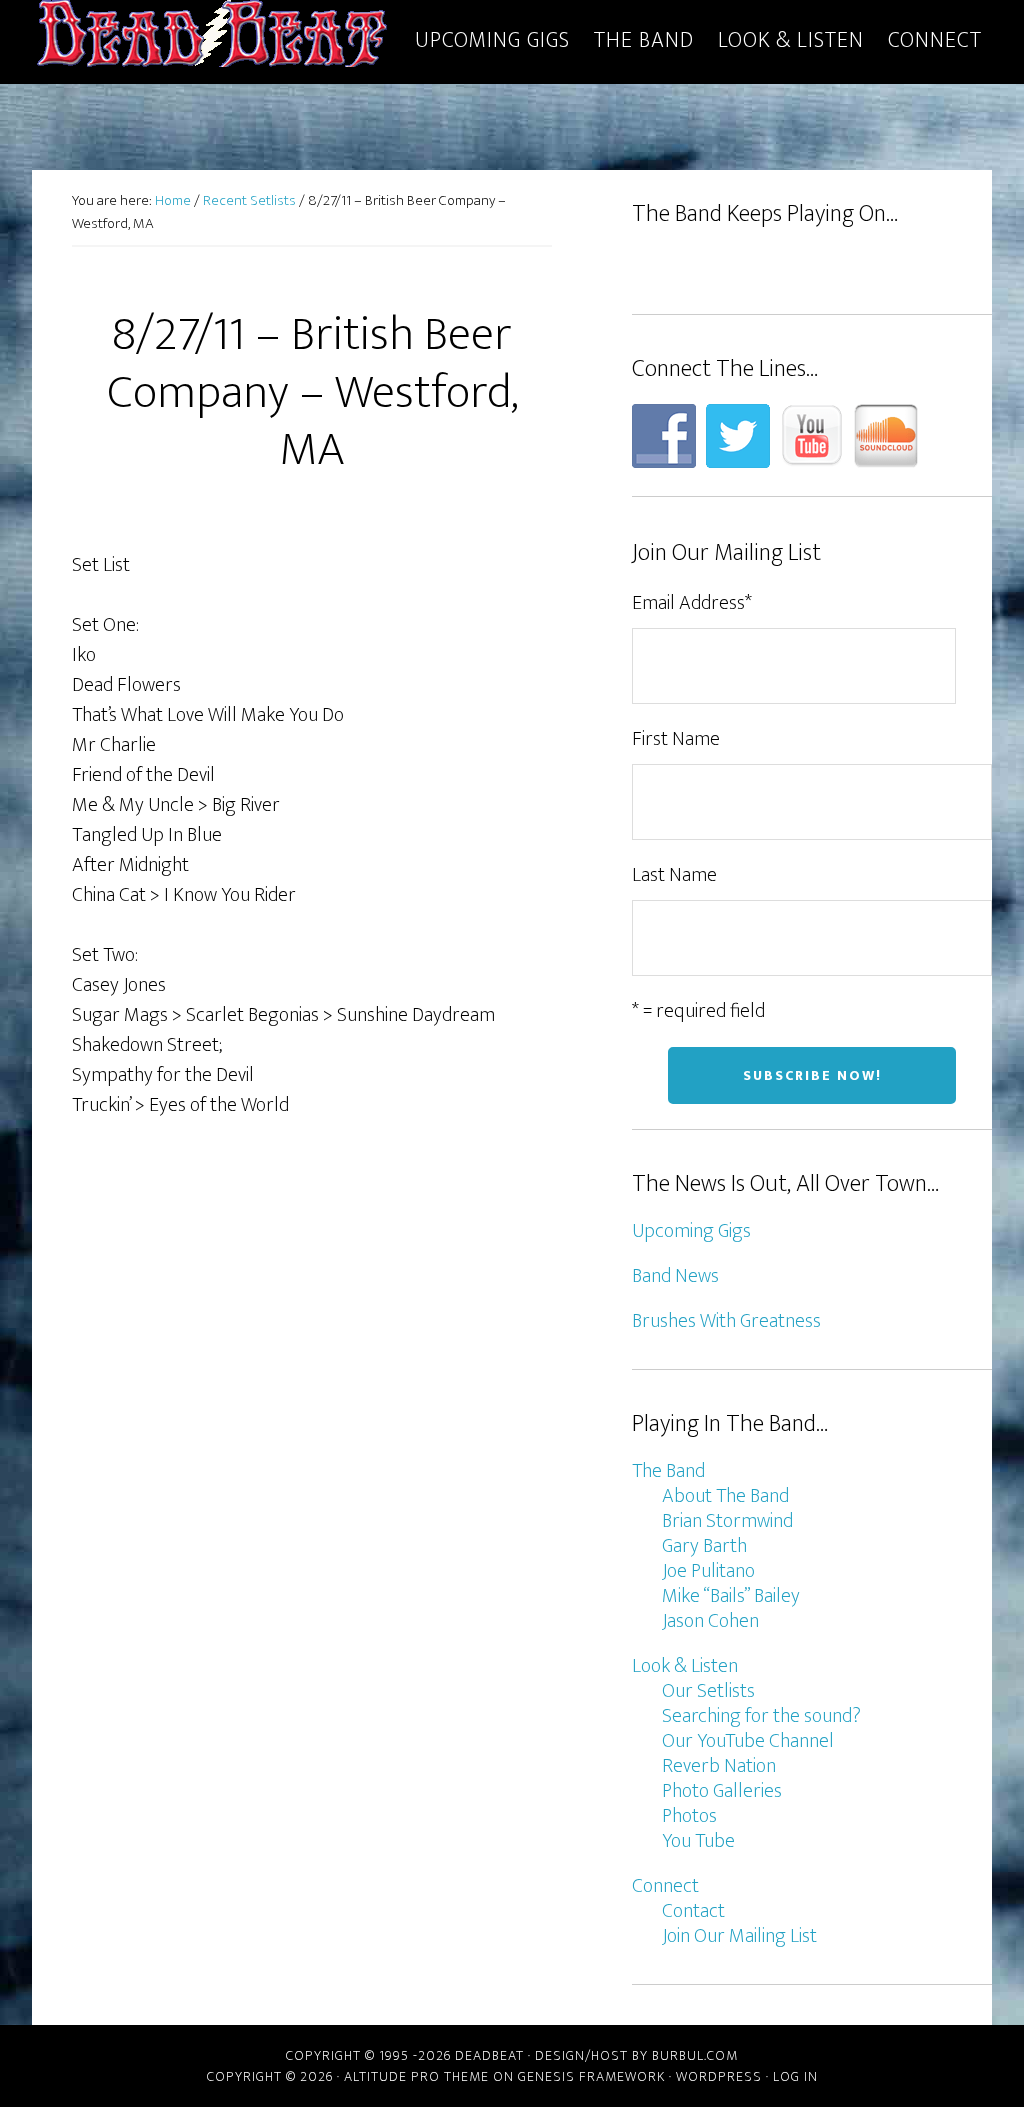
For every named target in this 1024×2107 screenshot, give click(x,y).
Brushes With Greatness (726, 1321)
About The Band (725, 1496)
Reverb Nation (719, 1766)
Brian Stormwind (727, 1521)
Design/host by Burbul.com (636, 2055)
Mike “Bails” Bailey (731, 1596)
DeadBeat (212, 38)
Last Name (674, 875)
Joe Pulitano (708, 1571)
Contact (693, 1911)
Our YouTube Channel (748, 1741)
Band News (675, 1276)
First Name (676, 739)
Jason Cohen (710, 1621)
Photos (689, 1816)
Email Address (692, 603)
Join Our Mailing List (739, 1936)
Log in (795, 2076)
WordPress (719, 2076)
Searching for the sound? (761, 1716)
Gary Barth (704, 1546)
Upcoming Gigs (691, 1231)
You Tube (698, 1841)
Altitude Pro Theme (416, 2076)
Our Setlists (708, 1691)
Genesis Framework (591, 2076)
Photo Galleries (722, 1791)
